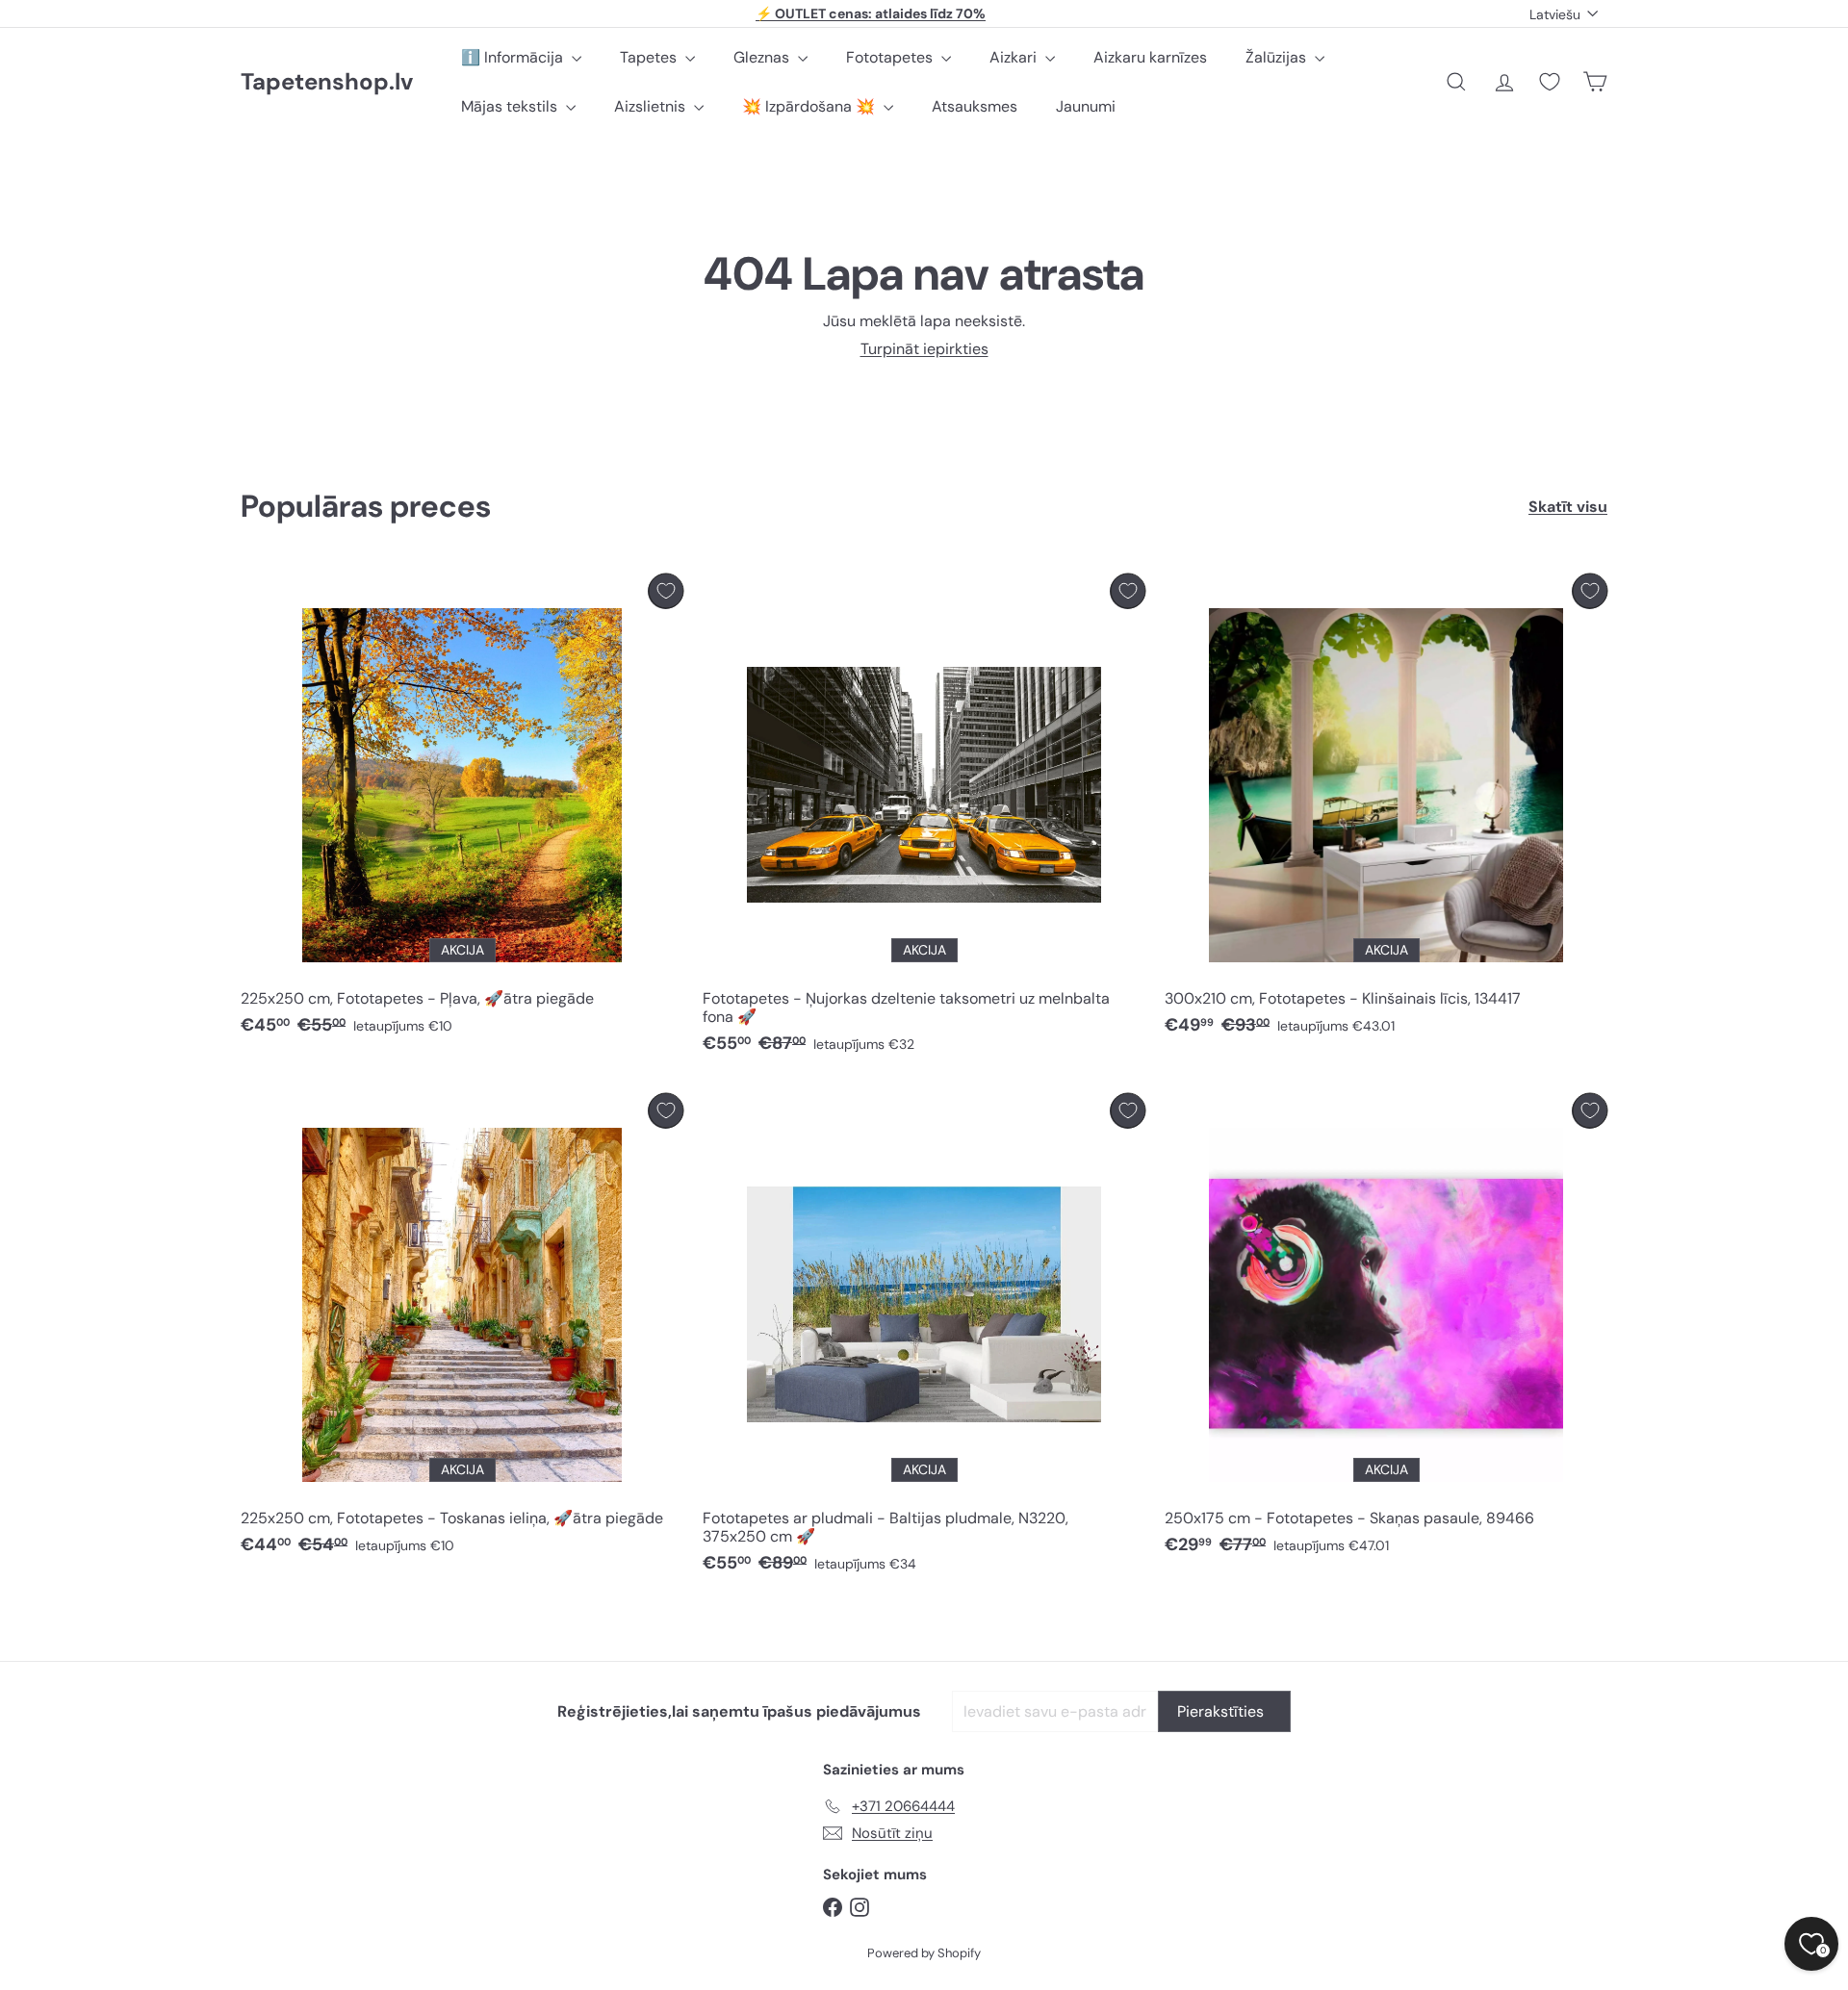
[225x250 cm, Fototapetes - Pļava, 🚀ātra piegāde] (462, 810)
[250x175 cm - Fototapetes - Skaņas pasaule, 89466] (1386, 1329)
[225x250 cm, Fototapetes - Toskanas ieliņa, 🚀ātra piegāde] (462, 1329)
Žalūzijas (1278, 57)
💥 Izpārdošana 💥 (810, 106)
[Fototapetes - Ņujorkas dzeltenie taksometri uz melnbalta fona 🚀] (924, 819)
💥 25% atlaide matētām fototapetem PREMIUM (871, 21)
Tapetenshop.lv (327, 82)
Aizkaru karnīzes (1150, 57)
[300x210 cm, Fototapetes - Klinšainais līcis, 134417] (1386, 810)
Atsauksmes (975, 106)
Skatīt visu (1568, 507)
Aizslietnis (652, 106)
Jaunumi (1086, 106)
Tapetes (650, 57)
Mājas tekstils (511, 106)
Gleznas (763, 57)
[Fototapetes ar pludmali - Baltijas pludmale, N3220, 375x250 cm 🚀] (924, 1339)
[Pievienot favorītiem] (666, 591)
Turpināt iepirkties (924, 349)
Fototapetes (891, 57)
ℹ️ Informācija (514, 57)
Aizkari (1015, 57)
